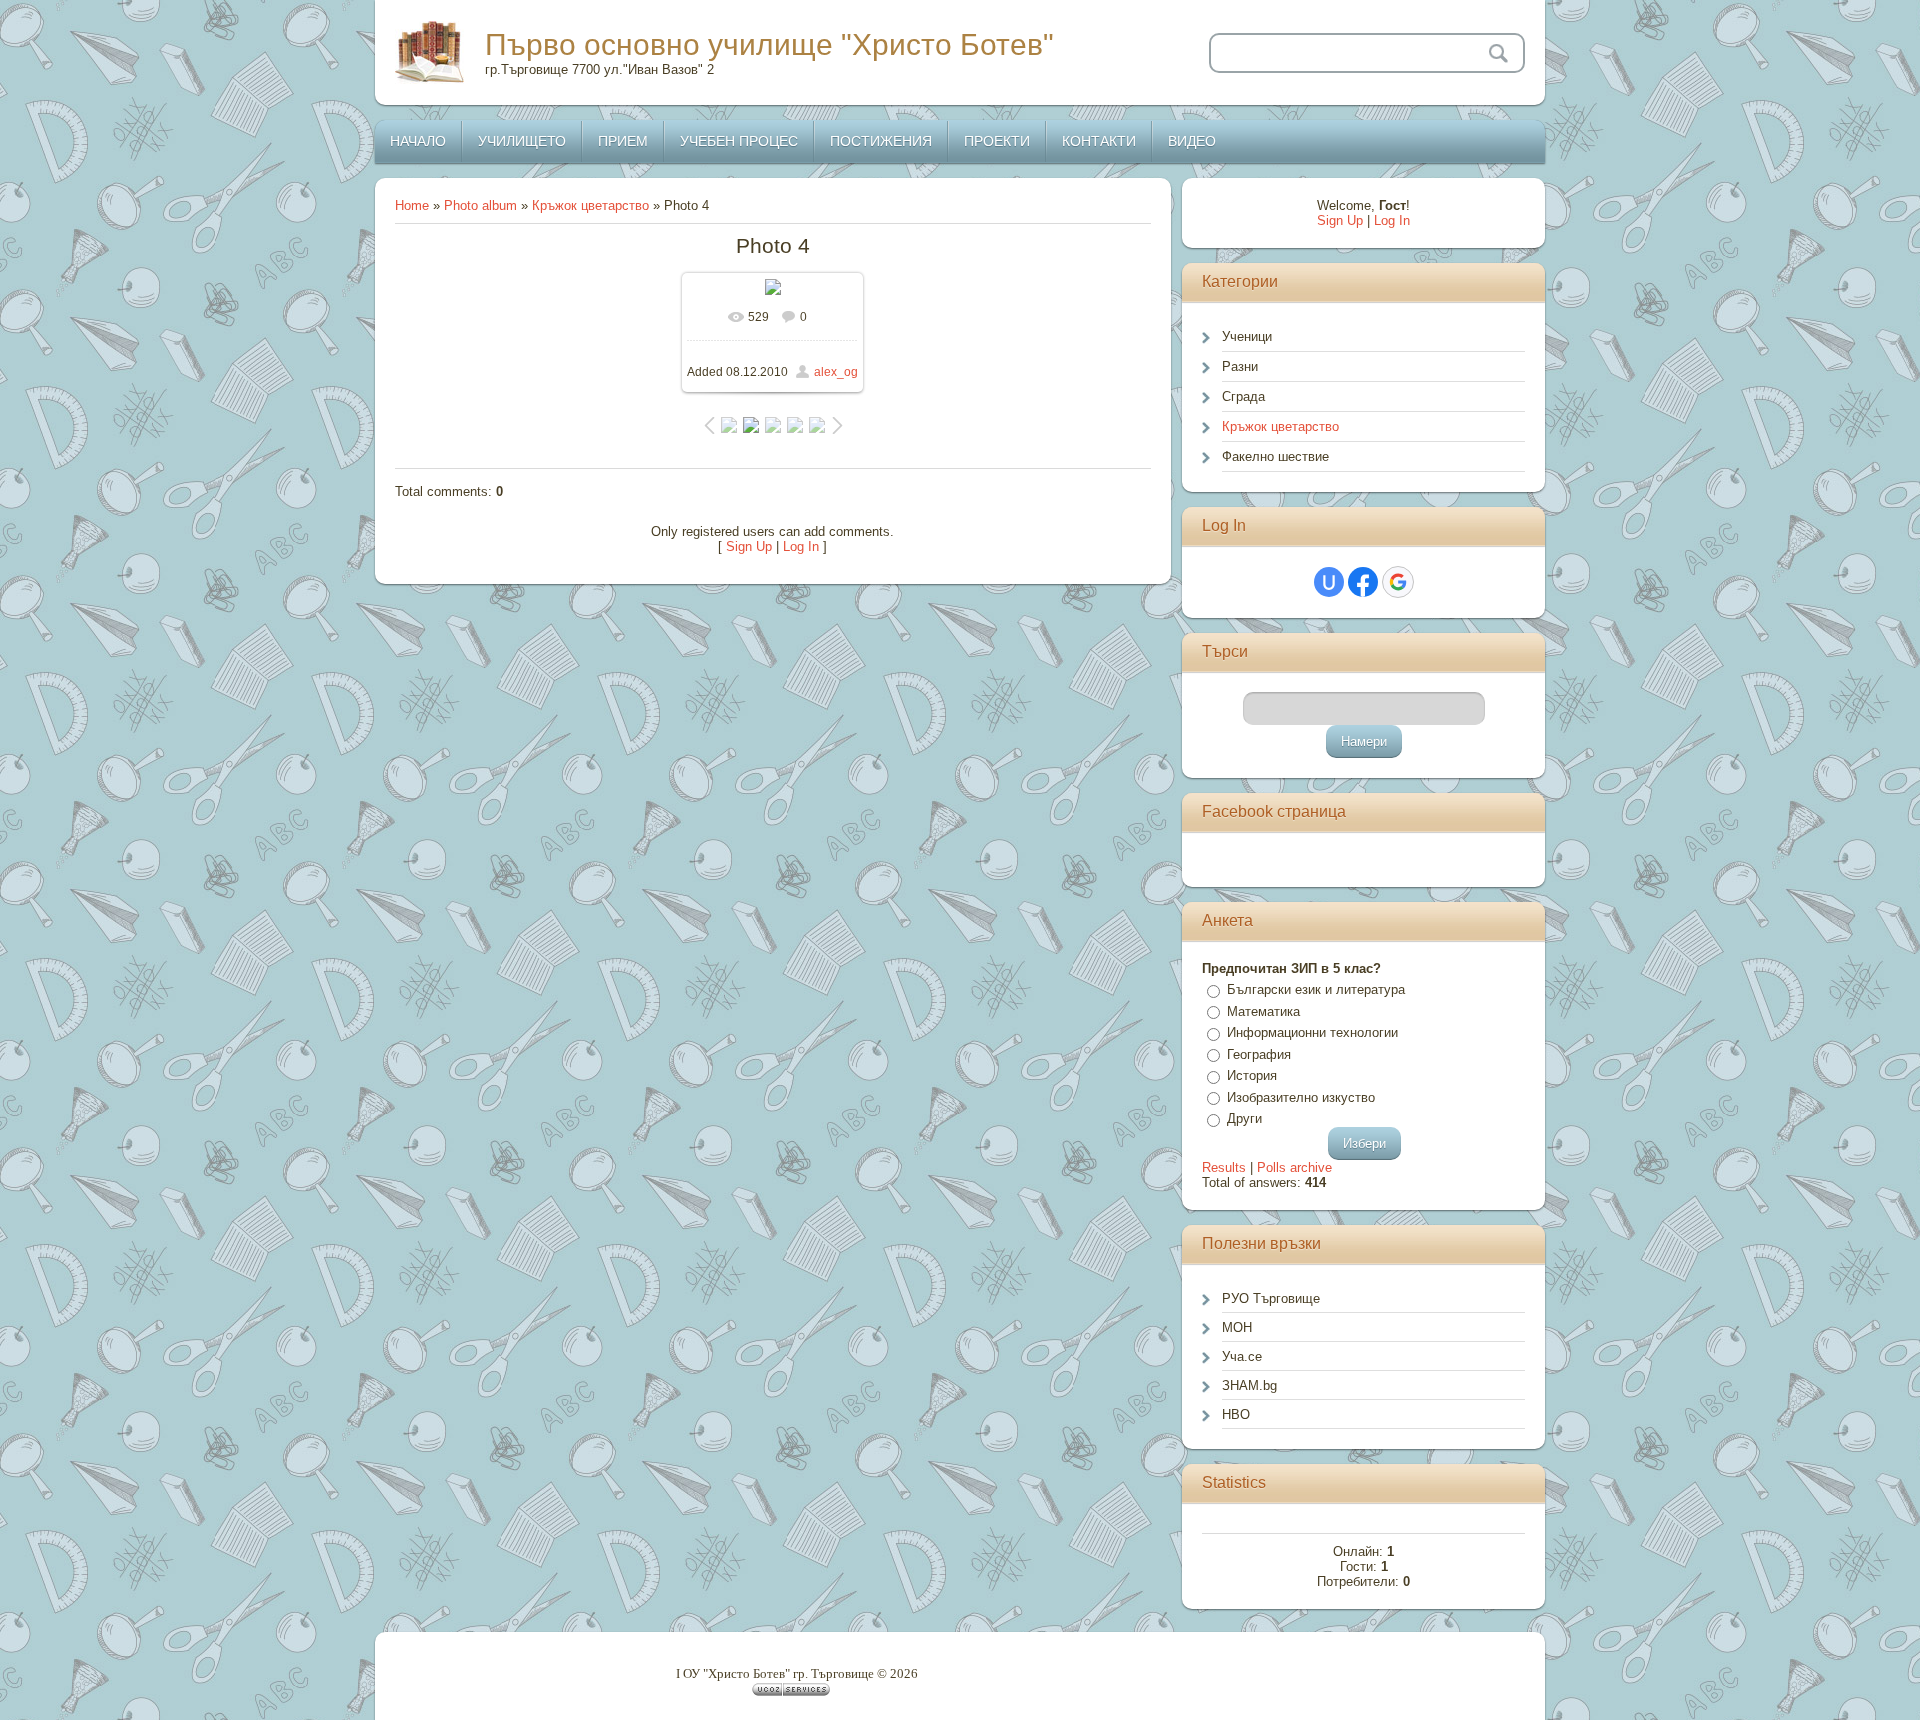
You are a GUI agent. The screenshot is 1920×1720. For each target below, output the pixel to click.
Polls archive (1294, 1167)
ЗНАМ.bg (1249, 1385)
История (1252, 1075)
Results (1224, 1167)
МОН (1237, 1327)
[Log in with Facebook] (1363, 582)
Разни (1240, 366)
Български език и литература (1316, 989)
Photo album (480, 205)
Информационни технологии (1312, 1032)
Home (412, 205)
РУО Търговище (1271, 1298)
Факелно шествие (1275, 456)
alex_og (836, 372)
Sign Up (749, 546)
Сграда (1243, 396)
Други (1244, 1118)
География (1259, 1054)
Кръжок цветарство (590, 205)
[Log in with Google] (1398, 582)
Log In (801, 546)
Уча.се (1242, 1356)
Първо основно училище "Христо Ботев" (769, 44)
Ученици (1247, 336)
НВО (1236, 1414)
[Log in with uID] (1329, 582)
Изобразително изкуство (1301, 1097)
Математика (1263, 1011)
